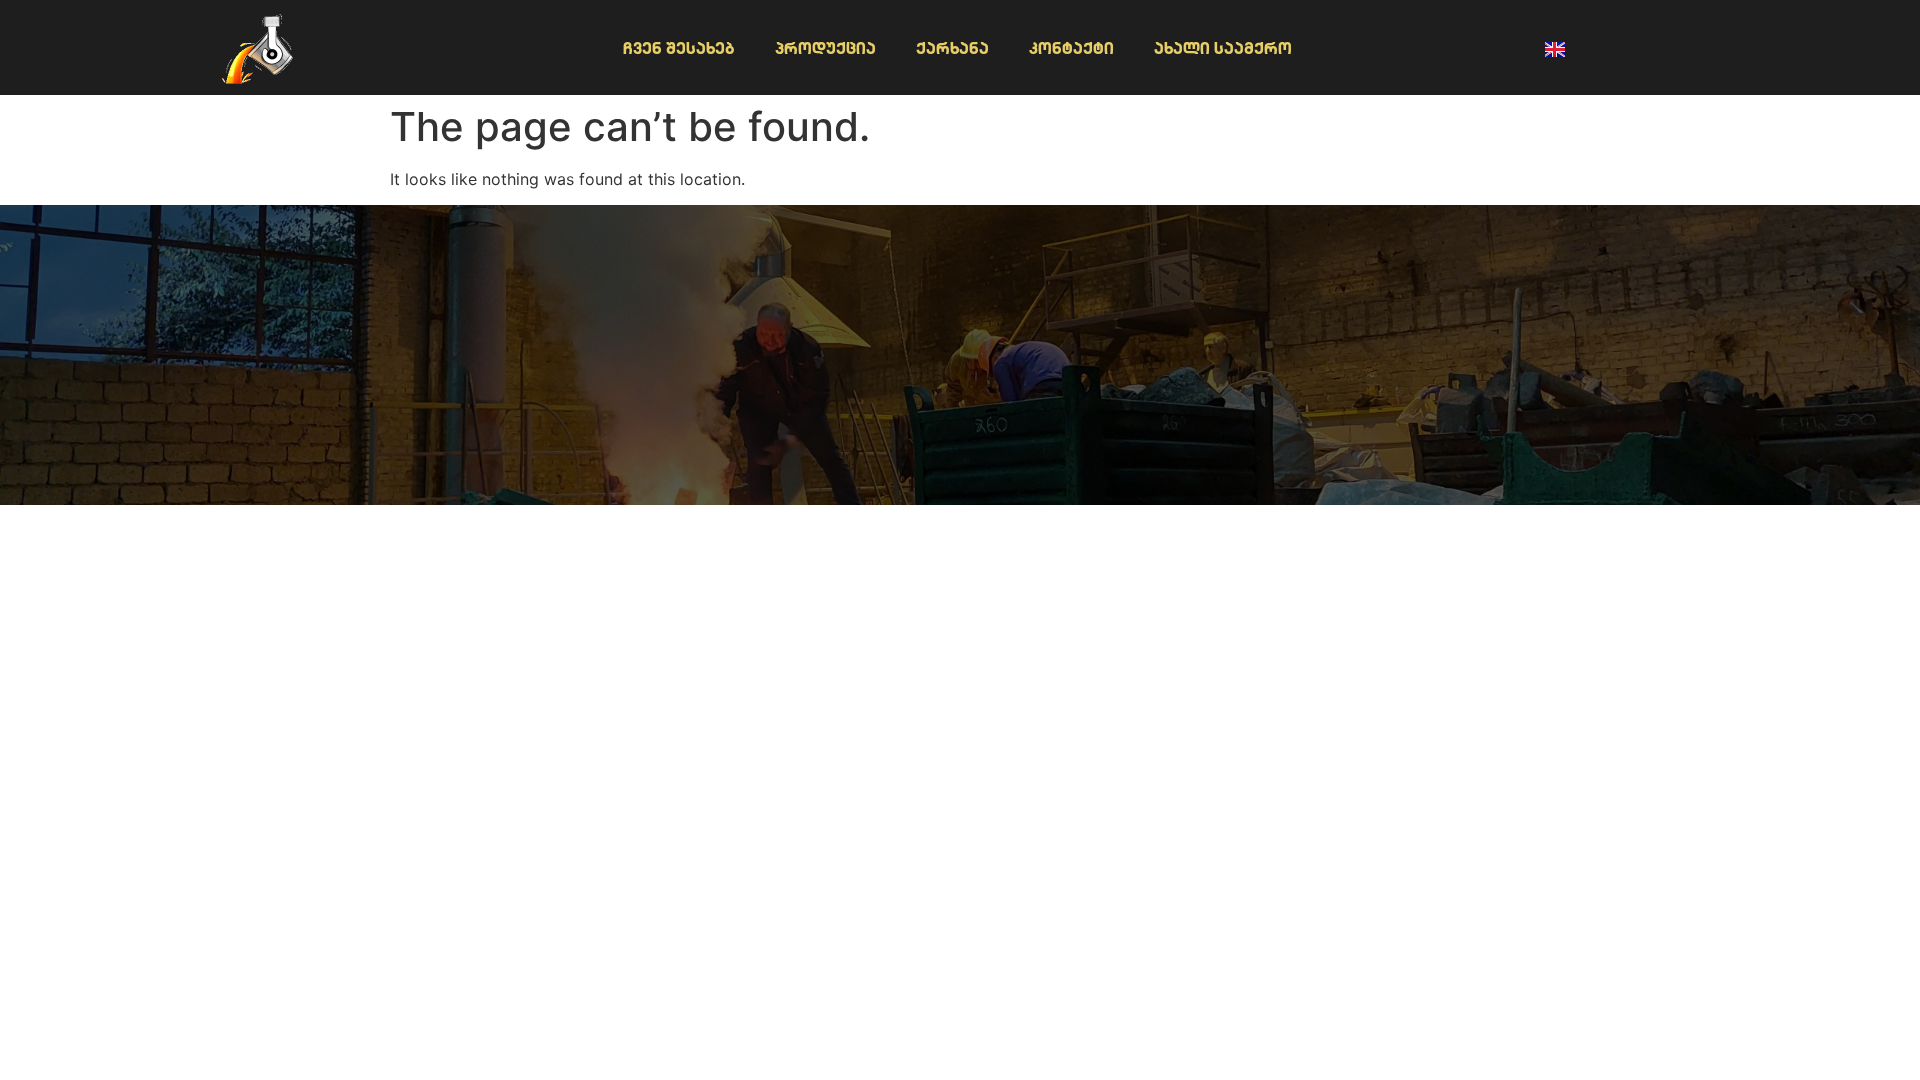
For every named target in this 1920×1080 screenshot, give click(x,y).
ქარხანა (952, 48)
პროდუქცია (825, 48)
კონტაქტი (1071, 48)
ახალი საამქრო (1223, 48)
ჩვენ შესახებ (679, 48)
